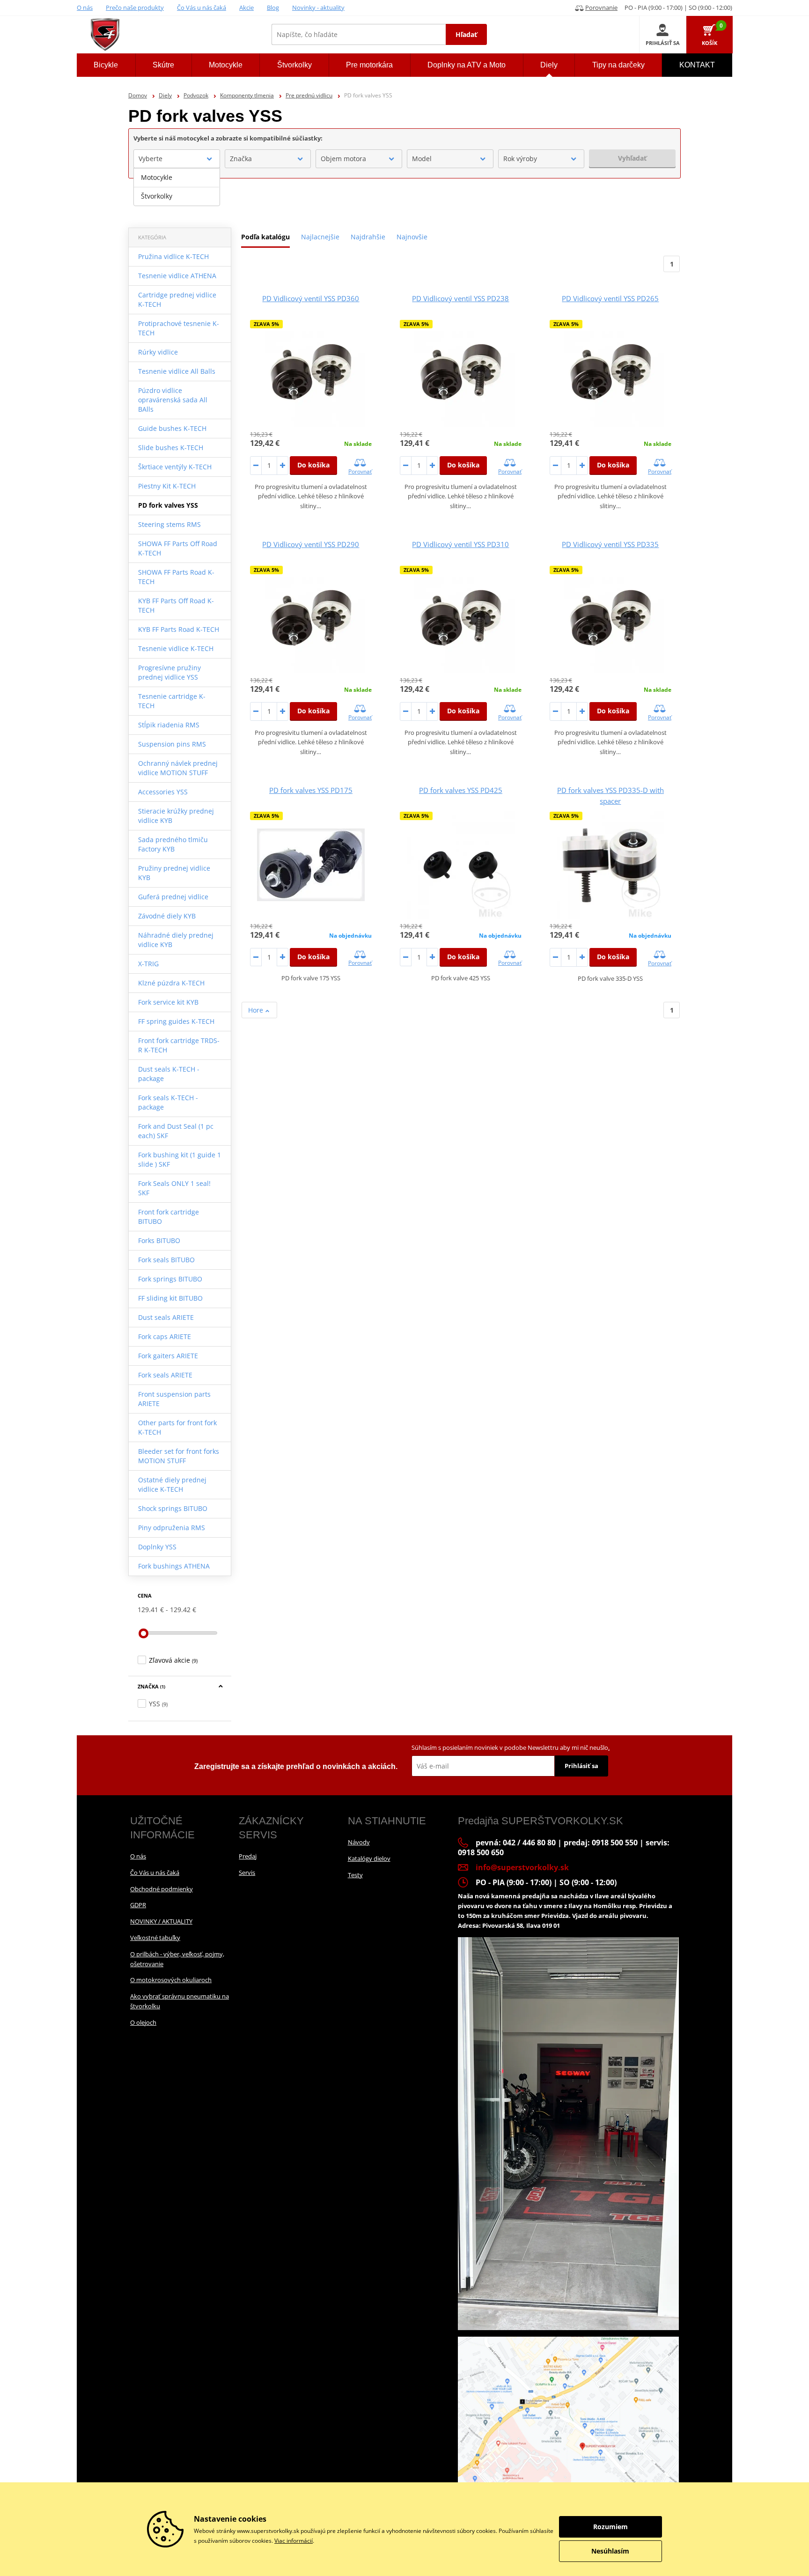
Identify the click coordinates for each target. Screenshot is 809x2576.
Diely (165, 95)
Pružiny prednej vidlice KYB (174, 873)
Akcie (246, 7)
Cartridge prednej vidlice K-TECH (177, 300)
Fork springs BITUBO (170, 1279)
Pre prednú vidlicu (309, 95)
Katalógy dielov (369, 1858)
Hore (257, 1010)
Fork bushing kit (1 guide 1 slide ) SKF (180, 1159)
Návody (359, 1842)
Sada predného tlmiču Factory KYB (173, 844)
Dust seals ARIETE (166, 1317)
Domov (138, 95)
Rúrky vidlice (158, 352)
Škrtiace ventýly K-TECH (175, 467)
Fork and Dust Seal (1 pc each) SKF (176, 1131)
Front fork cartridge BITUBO (169, 1217)
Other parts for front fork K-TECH (177, 1427)
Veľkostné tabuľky (155, 1938)
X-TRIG (148, 964)
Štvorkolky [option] (157, 196)
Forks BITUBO (159, 1240)
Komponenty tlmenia (247, 95)
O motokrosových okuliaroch (171, 1980)
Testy (355, 1875)
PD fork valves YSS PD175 (311, 790)
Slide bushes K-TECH (171, 448)
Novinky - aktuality (318, 7)
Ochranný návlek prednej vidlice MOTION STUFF (178, 768)
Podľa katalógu (265, 237)
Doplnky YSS (157, 1547)
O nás (85, 7)
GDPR (138, 1905)
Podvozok (196, 95)
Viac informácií (294, 2541)
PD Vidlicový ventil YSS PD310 (460, 544)
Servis (247, 1873)
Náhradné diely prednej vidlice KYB (176, 940)
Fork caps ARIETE (165, 1336)
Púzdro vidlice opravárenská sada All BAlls (173, 400)
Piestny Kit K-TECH (167, 486)
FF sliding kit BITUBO (170, 1298)
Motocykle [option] (157, 177)
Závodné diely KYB (167, 916)
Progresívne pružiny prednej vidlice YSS (169, 672)
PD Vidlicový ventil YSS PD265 (610, 298)
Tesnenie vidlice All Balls (177, 371)
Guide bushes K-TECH (172, 428)
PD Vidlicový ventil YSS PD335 (610, 544)
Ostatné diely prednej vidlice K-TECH (172, 1484)
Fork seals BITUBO (166, 1260)
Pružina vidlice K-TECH (173, 256)
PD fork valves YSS (168, 505)
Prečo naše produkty (135, 7)
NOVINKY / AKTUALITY (161, 1921)
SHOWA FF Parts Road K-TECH (176, 577)
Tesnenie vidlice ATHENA (177, 276)
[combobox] (177, 159)
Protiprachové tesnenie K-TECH (179, 328)
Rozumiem (610, 2527)
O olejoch (143, 2022)
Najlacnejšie (320, 237)
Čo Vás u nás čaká (202, 7)
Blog (273, 7)
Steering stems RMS (169, 524)
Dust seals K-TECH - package (169, 1074)
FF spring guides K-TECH (176, 1021)
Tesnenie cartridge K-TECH (172, 701)
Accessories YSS (163, 792)
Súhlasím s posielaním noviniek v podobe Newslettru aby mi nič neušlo (511, 1747)
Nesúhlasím (610, 2551)
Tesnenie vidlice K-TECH (176, 648)
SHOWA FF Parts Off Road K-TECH (178, 548)
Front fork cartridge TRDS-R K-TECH (179, 1045)
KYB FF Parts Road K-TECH (179, 629)
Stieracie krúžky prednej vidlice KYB (176, 816)
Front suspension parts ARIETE (174, 1399)
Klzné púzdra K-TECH (171, 983)
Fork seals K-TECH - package (168, 1102)
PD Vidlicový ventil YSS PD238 (460, 298)
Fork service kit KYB (168, 1002)
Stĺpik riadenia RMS (169, 725)
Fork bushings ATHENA (174, 1566)
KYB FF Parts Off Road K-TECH (176, 605)
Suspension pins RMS (172, 744)
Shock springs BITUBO (173, 1508)
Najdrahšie (368, 237)
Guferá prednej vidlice (173, 897)
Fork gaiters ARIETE (168, 1356)
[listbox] (177, 187)
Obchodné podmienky (162, 1889)
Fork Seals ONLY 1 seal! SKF (174, 1188)
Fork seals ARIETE (165, 1375)
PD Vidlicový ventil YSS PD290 (311, 544)
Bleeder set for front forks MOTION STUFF (179, 1456)
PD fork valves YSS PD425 (461, 790)
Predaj (248, 1856)
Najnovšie (412, 237)
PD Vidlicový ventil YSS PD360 (311, 298)
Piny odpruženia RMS (172, 1528)
